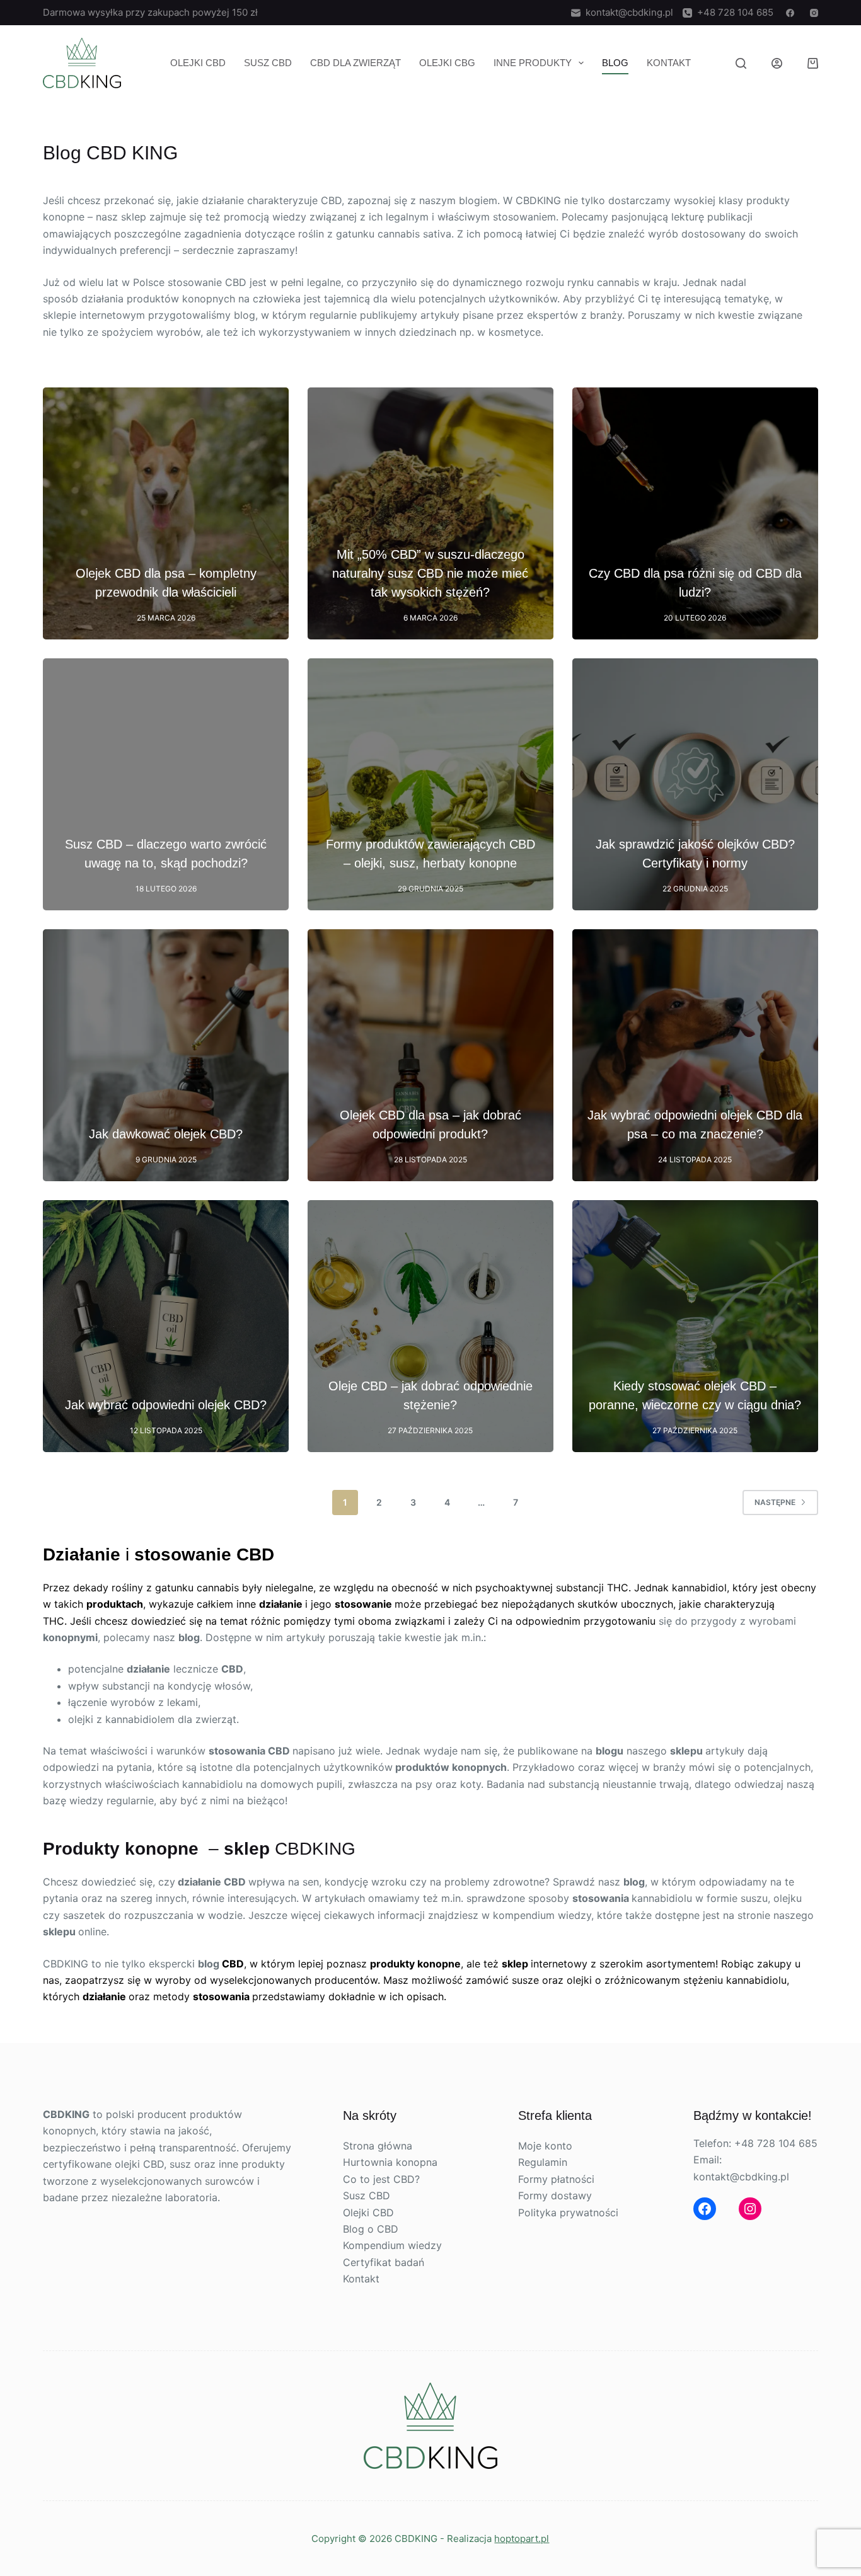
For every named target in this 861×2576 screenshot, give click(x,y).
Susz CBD (268, 63)
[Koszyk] (813, 63)
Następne (775, 1502)
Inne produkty (533, 63)
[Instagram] (814, 13)
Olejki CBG (447, 63)
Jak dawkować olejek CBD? (166, 1134)
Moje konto (545, 2146)
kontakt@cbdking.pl (627, 12)
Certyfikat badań (384, 2262)
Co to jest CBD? (381, 2179)
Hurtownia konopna (390, 2162)
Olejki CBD (198, 63)
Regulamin (543, 2162)
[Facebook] (790, 13)
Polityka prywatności (568, 2212)
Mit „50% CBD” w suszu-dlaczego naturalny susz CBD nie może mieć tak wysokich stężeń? (430, 573)
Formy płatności (556, 2179)
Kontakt (669, 63)
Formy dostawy (555, 2195)
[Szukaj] (741, 63)
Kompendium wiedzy (392, 2245)
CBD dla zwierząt (355, 63)
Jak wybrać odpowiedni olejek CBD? (166, 1405)
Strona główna (378, 2146)
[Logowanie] (777, 63)
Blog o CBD (371, 2229)
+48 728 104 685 (733, 12)
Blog (615, 63)
